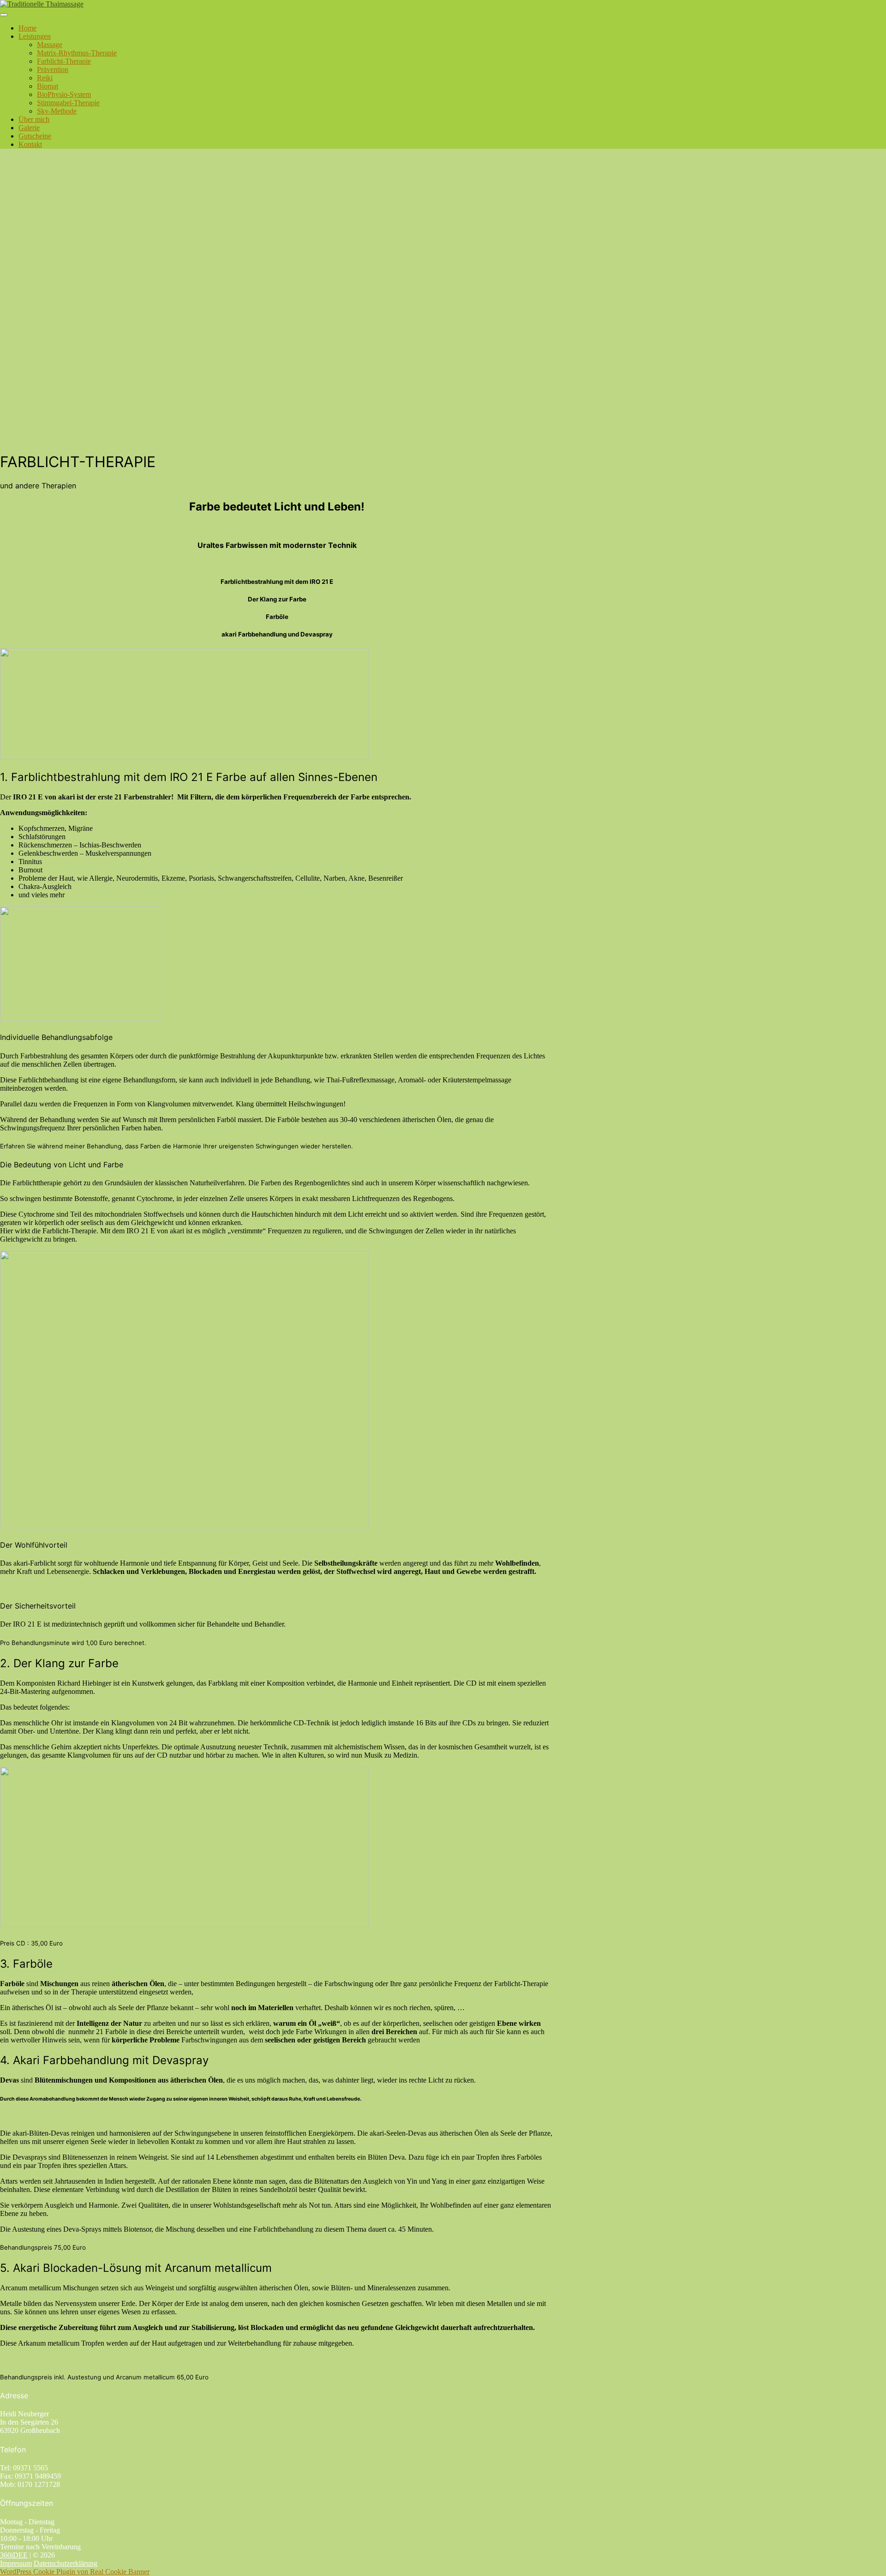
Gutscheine (35, 136)
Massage (50, 45)
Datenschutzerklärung (66, 2563)
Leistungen (35, 36)
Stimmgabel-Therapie (68, 103)
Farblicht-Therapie (64, 61)
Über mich (34, 119)
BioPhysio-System (64, 94)
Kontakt (30, 144)
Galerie (29, 128)
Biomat (48, 86)
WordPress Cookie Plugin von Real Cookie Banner (75, 2572)
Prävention (53, 69)
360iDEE (14, 2555)
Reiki (45, 78)
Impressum (16, 2563)
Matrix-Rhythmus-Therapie (77, 53)
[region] (443, 300)
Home (27, 28)
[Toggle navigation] (4, 15)
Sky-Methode (57, 111)
